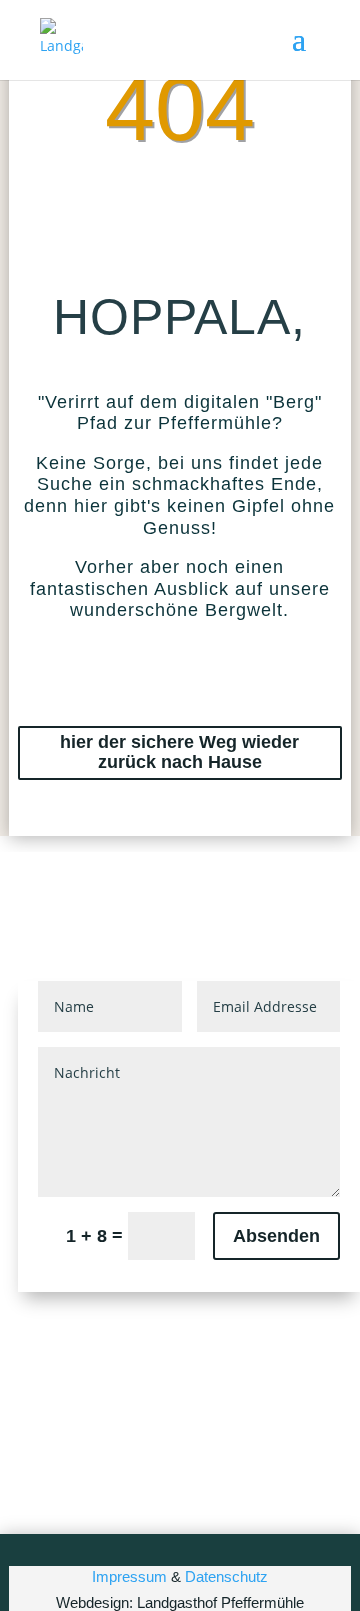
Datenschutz (226, 1576)
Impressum (129, 1576)
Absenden (276, 1236)
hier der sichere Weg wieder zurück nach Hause (179, 752)
